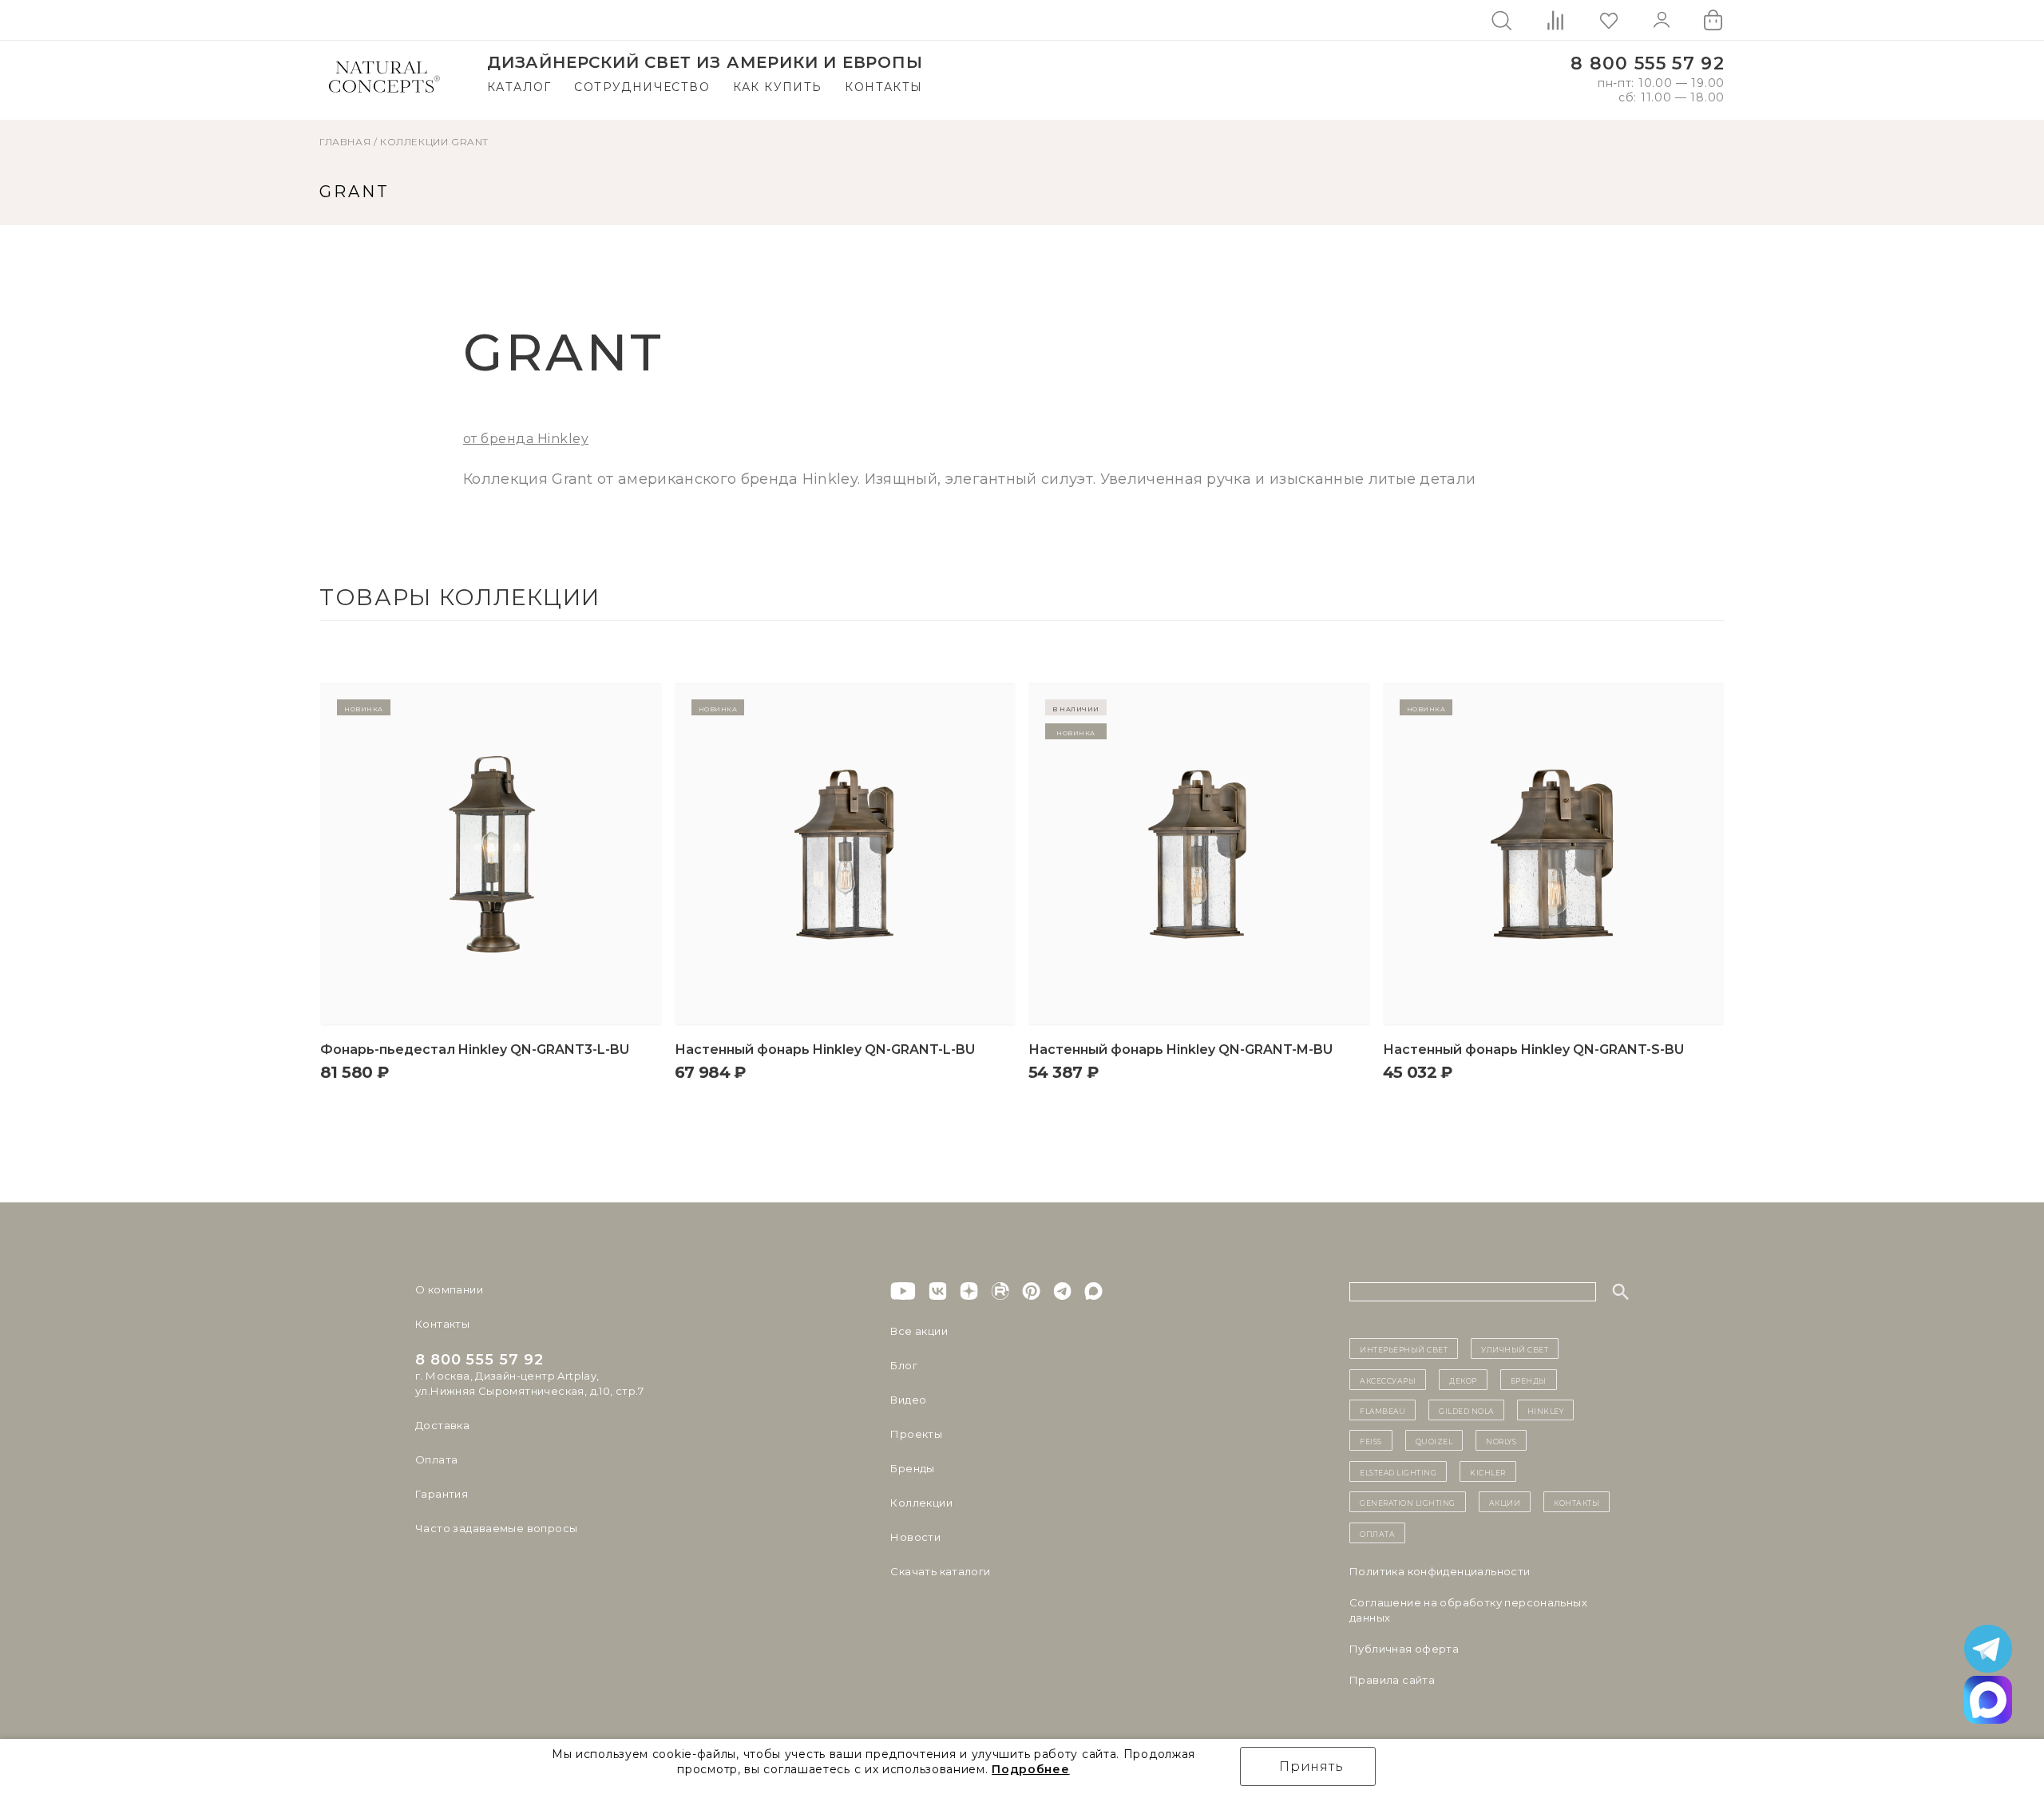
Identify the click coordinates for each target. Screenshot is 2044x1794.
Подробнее (1030, 1769)
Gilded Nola (1466, 1410)
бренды (1529, 1380)
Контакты (883, 87)
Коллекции (414, 142)
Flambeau (1382, 1410)
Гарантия (442, 1494)
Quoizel (1434, 1440)
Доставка (442, 1425)
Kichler (1488, 1471)
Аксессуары (1388, 1380)
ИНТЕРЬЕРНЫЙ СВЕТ (1404, 1348)
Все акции (919, 1331)
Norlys (1501, 1440)
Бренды (912, 1468)
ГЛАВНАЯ (345, 142)
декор (1463, 1380)
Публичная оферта (1404, 1649)
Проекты (916, 1434)
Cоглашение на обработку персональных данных (1468, 1610)
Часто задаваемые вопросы (496, 1528)
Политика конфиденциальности (1440, 1571)
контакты (1577, 1502)
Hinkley (1546, 1410)
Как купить (778, 87)
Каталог (519, 87)
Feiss (1371, 1440)
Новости (915, 1537)
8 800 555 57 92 (1648, 63)
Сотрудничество (642, 87)
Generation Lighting (1408, 1502)
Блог (904, 1365)
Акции (1505, 1502)
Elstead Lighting (1398, 1471)
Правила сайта (1392, 1680)
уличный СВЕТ (1515, 1348)
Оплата (436, 1459)
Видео (908, 1400)
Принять (1311, 1766)
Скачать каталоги (940, 1571)
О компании (449, 1289)
